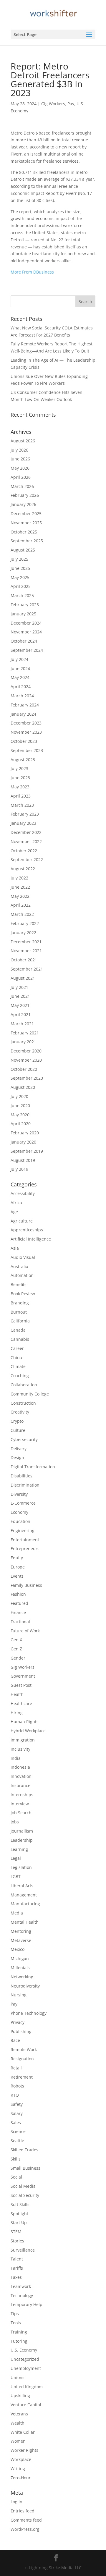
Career (17, 1348)
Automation (22, 1275)
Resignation (22, 2059)
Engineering (23, 1530)
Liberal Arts (22, 1886)
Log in (16, 2502)
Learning (19, 1849)
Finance (18, 1612)
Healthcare (21, 1703)
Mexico (18, 1949)
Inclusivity (20, 1749)
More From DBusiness (32, 272)
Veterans (19, 2414)
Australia (19, 1266)
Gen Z (16, 1649)
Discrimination (25, 1485)
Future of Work (25, 1631)
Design (17, 1457)
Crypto (17, 1421)
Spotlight (19, 2214)
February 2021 (25, 1033)
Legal (16, 1858)
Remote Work (24, 2049)
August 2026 (23, 441)
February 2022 (25, 923)
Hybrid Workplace (28, 1731)
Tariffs (17, 2268)
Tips (15, 2314)
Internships (22, 1795)
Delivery (19, 1449)
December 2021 (26, 942)
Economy (19, 1512)
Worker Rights (24, 2450)
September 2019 (27, 1151)
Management (24, 1895)
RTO (15, 2095)
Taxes (16, 2277)
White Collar (23, 2432)
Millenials (20, 1968)
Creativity (20, 1412)
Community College (30, 1394)
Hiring (17, 1713)
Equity (17, 1558)
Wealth (18, 2423)
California (20, 1321)
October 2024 (24, 641)
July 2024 (19, 659)
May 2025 (20, 577)
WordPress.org (25, 2529)
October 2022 (24, 851)
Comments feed (26, 2520)
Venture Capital (26, 2405)
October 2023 (24, 741)
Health (17, 1694)
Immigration (23, 1740)
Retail (16, 2068)
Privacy (18, 2022)
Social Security (25, 2195)
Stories (17, 2241)
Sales (16, 2123)
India (16, 1758)
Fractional (20, 1622)
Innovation (21, 1776)
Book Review (23, 1294)
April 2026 (21, 477)
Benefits (19, 1284)
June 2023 (20, 778)
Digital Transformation (33, 1467)
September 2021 (27, 969)
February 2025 (25, 605)
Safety (17, 2104)
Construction (23, 1403)
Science (18, 2131)
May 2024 (20, 677)
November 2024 (26, 632)
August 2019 (23, 1160)
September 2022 (27, 860)
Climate (18, 1366)
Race (15, 2040)
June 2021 (20, 996)
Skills (16, 2159)
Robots (17, 2086)
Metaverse (21, 1940)
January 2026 (23, 504)
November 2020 (26, 1060)
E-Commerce (23, 1503)
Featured (19, 1603)
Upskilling (20, 2395)
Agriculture (22, 1221)
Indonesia (20, 1767)
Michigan (20, 1958)
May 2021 (20, 1005)
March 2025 (22, 595)
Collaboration (24, 1385)
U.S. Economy (24, 2350)
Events (17, 1576)
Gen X (16, 1640)
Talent (17, 2259)
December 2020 (26, 1051)
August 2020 (23, 1087)
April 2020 (21, 1124)
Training (19, 2332)
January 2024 (23, 714)
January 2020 (23, 1142)
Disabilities (21, 1476)
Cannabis (20, 1339)
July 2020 (19, 1096)
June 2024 (20, 668)
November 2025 (26, 523)
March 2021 (22, 1024)
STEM (16, 2232)
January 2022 (23, 933)
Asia (15, 1248)
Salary (17, 2113)
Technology (22, 2296)
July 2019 (19, 1169)
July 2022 (19, 878)
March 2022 (22, 914)
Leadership (22, 1840)
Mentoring (21, 1931)
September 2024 (27, 650)
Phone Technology (29, 2013)
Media (17, 1913)
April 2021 (21, 1014)
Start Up (19, 2222)
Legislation (21, 1867)
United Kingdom (27, 2387)
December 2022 (26, 832)
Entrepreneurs (25, 1549)
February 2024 (25, 705)
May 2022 (20, 896)
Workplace (21, 2459)
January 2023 (23, 823)
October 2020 (24, 1069)
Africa (16, 1203)
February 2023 (25, 814)
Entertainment (25, 1540)
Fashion (18, 1594)
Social (16, 2177)
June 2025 (20, 568)
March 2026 (22, 486)
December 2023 (26, 723)
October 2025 (24, 532)
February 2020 (25, 1133)
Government (23, 1676)
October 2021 (24, 960)
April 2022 (21, 905)
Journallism (22, 1831)
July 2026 (19, 450)
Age (14, 1212)
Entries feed (23, 2511)
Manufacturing (25, 1904)
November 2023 (26, 732)
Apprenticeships (27, 1230)
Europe (18, 1567)
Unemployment (26, 2368)
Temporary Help (26, 2304)
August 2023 (23, 760)
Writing (18, 2469)
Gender (18, 1658)
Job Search (21, 1813)
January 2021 (23, 1042)
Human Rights (25, 1722)
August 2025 (23, 550)
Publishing (21, 2031)
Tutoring (19, 2341)
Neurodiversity (25, 1986)
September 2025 (27, 541)
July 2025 (19, 559)
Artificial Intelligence (31, 1239)
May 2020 (20, 1115)
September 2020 (27, 1078)
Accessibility (23, 1193)
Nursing (19, 1995)
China (16, 1357)
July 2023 (19, 768)
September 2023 (27, 750)
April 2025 (21, 586)
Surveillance (23, 2250)
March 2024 (22, 696)
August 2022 (23, 869)
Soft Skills (20, 2204)
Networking (22, 1977)
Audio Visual (23, 1257)
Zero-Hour (21, 2478)
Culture (18, 1430)
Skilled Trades (24, 2150)
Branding (20, 1303)
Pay (71, 104)
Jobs (15, 1822)
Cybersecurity (24, 1439)
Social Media (23, 2186)
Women (18, 2441)
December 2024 (26, 623)
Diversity (19, 1494)
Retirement (22, 2077)
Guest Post (21, 1685)
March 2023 (22, 805)
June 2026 (20, 459)
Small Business (25, 2168)
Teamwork (21, 2286)
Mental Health (25, 1922)
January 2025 (23, 614)
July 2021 (19, 987)
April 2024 (21, 687)
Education (20, 1521)
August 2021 (23, 978)
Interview (20, 1804)
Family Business (26, 1585)
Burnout (19, 1312)
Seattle (17, 2141)
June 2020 (20, 1106)
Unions (18, 2377)
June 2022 (20, 887)
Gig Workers (53, 104)
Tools (16, 2323)
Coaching (20, 1376)
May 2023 (20, 787)
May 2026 (20, 468)
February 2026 (25, 495)
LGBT (16, 1876)
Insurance (20, 1785)
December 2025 (26, 514)
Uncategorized (25, 2359)
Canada (18, 1330)
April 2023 (21, 796)
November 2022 (26, 841)
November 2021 (26, 951)
